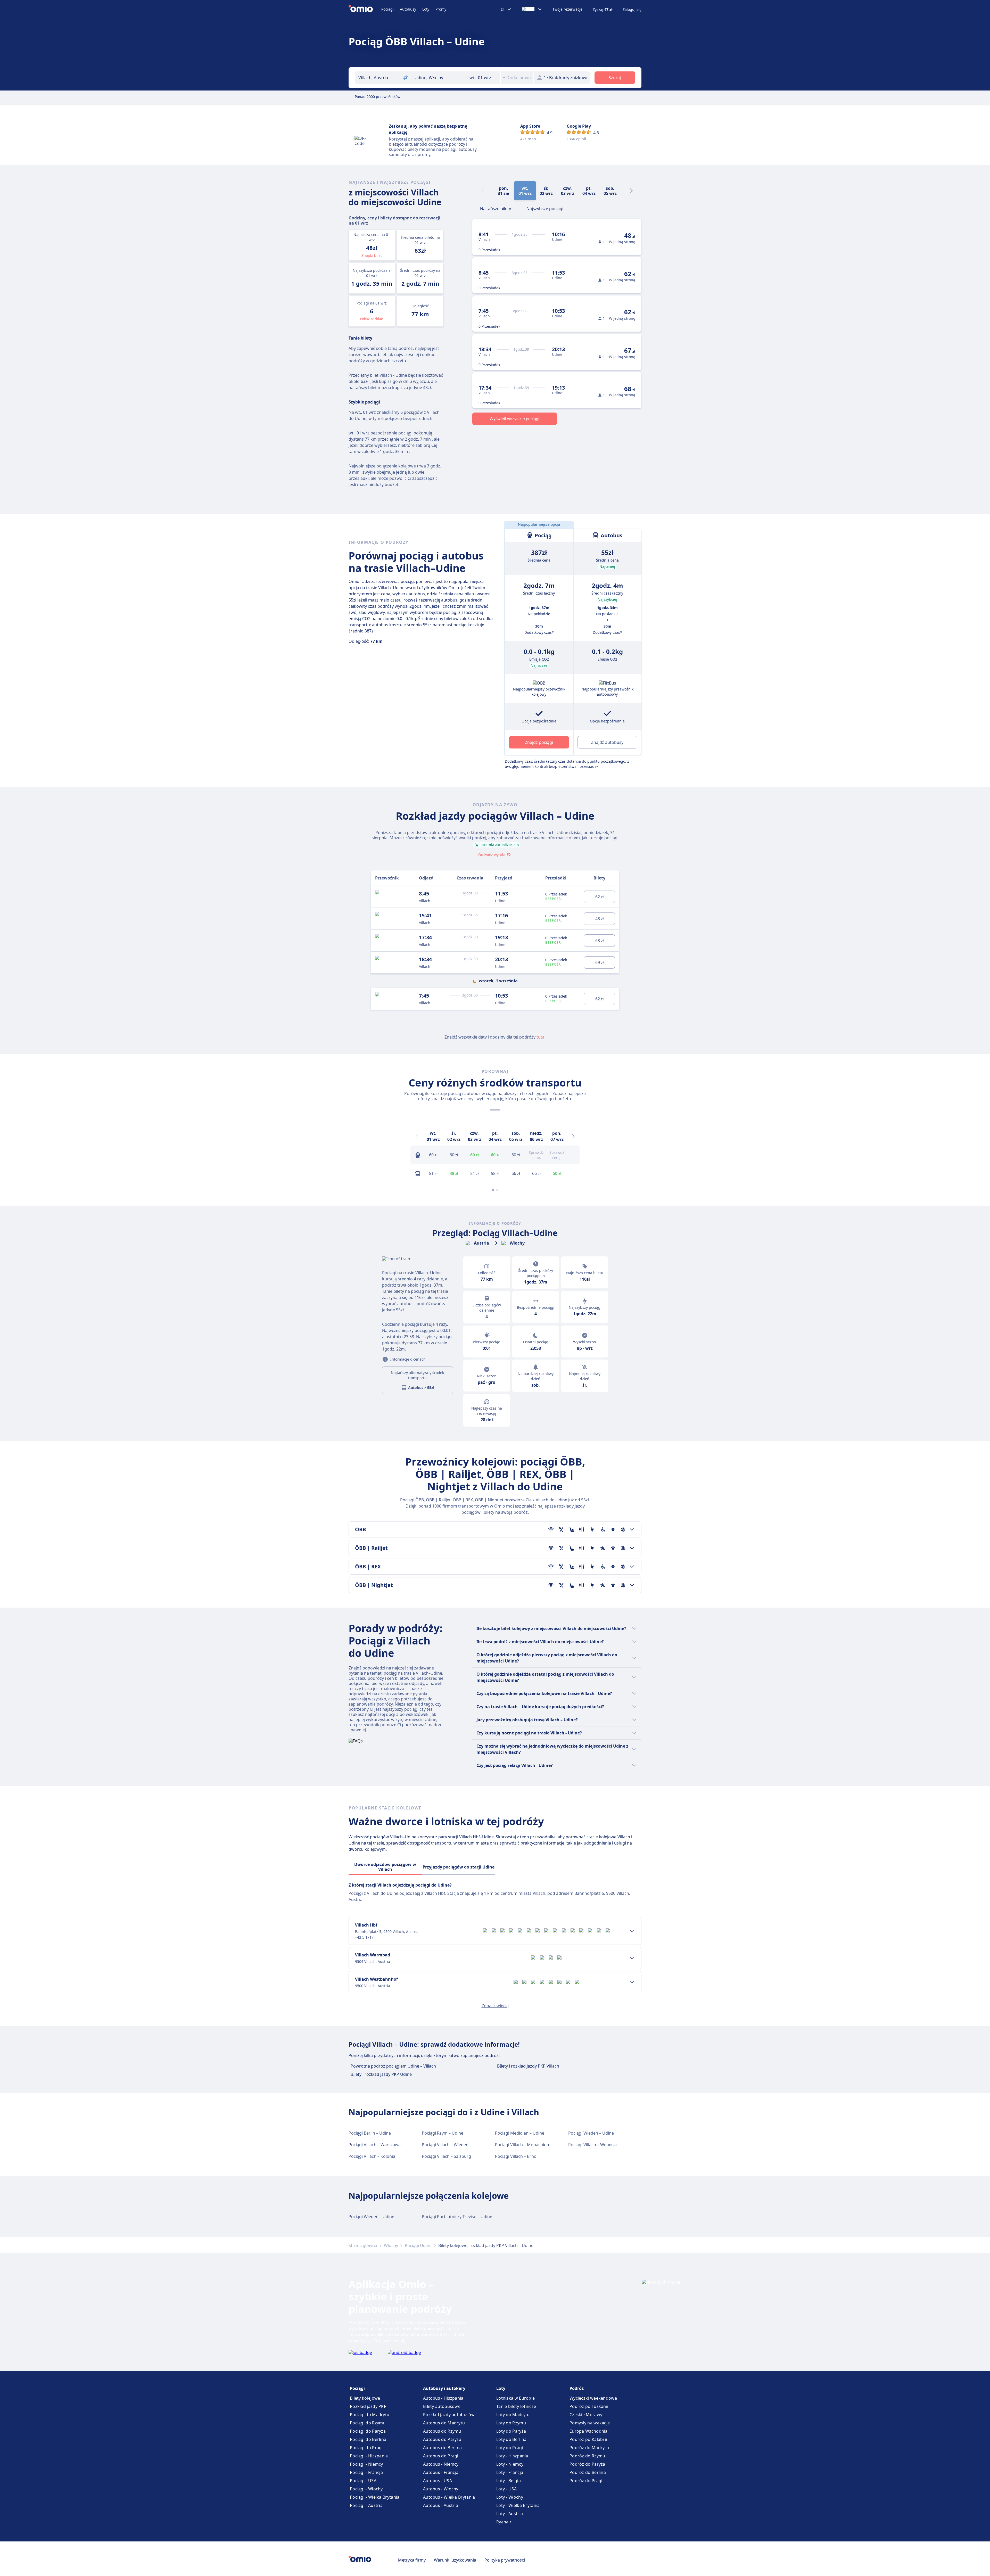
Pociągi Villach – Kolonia (372, 2156)
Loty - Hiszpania (512, 2456)
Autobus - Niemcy (441, 2464)
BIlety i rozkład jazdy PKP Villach (528, 2066)
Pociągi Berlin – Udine (370, 2133)
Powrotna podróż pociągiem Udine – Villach (393, 2066)
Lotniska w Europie (515, 2398)
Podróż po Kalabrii (588, 2439)
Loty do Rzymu (511, 2423)
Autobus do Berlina (442, 2448)
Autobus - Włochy (441, 2489)
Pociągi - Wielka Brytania (375, 2497)
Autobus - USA (438, 2481)
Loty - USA (506, 2489)
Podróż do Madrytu (589, 2448)
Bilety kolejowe (365, 2398)
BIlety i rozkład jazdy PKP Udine (381, 2074)
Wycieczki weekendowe (593, 2398)
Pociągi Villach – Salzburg (446, 2156)
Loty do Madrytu (513, 2415)
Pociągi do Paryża (368, 2431)
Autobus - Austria (441, 2505)
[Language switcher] (532, 9)
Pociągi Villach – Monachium (523, 2145)
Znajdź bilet (372, 255)
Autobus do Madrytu (444, 2423)
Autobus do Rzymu (442, 2431)
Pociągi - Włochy (366, 2489)
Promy (441, 9)
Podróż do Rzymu (587, 2456)
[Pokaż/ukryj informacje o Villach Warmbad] (632, 1958)
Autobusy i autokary (444, 2388)
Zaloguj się (632, 10)
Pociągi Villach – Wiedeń (445, 2145)
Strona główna (363, 2245)
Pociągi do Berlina (368, 2439)
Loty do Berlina (511, 2439)
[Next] (631, 191)
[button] (484, 78)
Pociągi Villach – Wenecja (592, 2145)
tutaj (541, 1037)
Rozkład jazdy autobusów (449, 2415)
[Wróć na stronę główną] (365, 9)
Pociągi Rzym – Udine (443, 2133)
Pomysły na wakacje (590, 2423)
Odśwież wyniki (492, 855)
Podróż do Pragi (586, 2481)
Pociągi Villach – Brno (516, 2156)
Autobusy (408, 9)
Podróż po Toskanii (589, 2406)
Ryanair (504, 2522)
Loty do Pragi (510, 2448)
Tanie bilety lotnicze (516, 2406)
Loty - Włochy (510, 2497)
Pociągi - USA (363, 2481)
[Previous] (417, 1136)
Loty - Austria (510, 2514)
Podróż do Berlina (588, 2472)
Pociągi (387, 9)
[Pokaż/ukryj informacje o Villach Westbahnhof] (632, 1982)
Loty (426, 9)
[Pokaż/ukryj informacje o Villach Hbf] (632, 1931)
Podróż (577, 2388)
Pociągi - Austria (366, 2505)
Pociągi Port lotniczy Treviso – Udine (457, 2217)
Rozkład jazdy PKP (368, 2406)
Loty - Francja (510, 2472)
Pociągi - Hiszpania (369, 2456)
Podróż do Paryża (587, 2464)
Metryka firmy (412, 2560)
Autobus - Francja (441, 2472)
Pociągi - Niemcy (366, 2464)
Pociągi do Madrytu (370, 2415)
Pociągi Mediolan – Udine (520, 2133)
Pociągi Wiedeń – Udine (591, 2133)
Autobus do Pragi (441, 2456)
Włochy (391, 2245)
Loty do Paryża (511, 2431)
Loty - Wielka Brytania (518, 2505)
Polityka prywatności (505, 2560)
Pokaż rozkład (372, 319)
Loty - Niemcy (510, 2464)
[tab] (496, 208)
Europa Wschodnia (589, 2431)
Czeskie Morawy (586, 2415)
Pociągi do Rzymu (368, 2423)
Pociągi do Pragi (366, 2448)
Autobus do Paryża (442, 2439)
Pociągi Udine (418, 2245)
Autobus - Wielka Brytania (449, 2497)
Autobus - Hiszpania (443, 2398)
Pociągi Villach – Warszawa (375, 2145)
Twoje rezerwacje (567, 9)
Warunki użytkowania (455, 2560)
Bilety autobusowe (442, 2406)
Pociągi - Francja (366, 2472)
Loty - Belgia (509, 2481)
